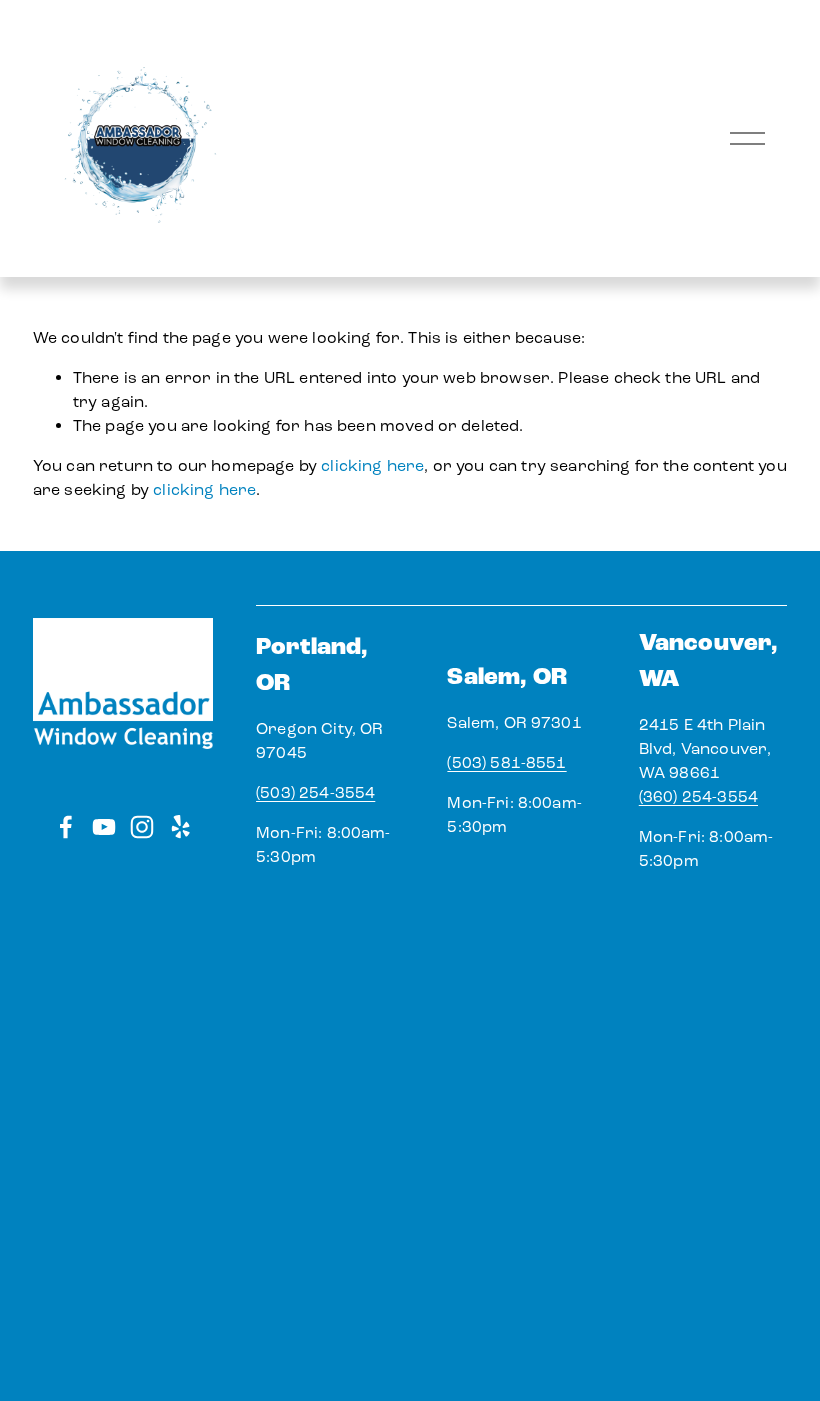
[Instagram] (142, 827)
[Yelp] (180, 827)
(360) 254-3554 (698, 796)
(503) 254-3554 (315, 792)
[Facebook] (66, 827)
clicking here (372, 465)
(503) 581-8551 (506, 762)
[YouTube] (104, 827)
